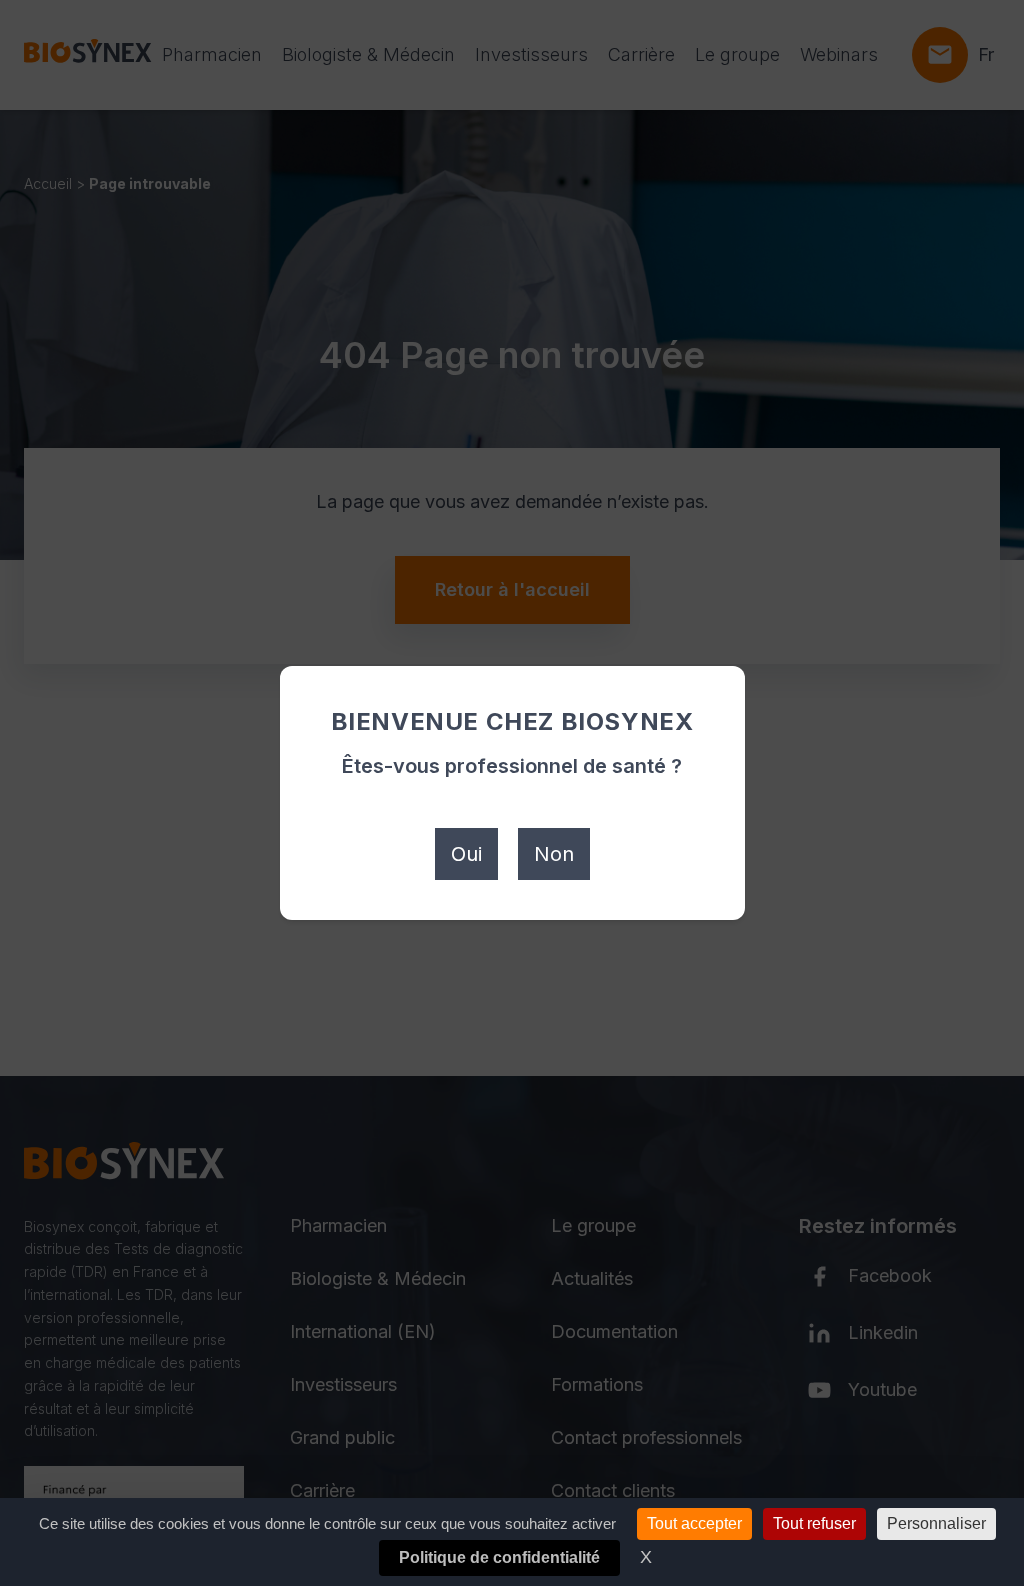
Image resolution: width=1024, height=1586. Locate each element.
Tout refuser (814, 1523)
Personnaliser (936, 1523)
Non (554, 854)
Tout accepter (694, 1523)
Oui (466, 854)
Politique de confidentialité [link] (499, 1557)
